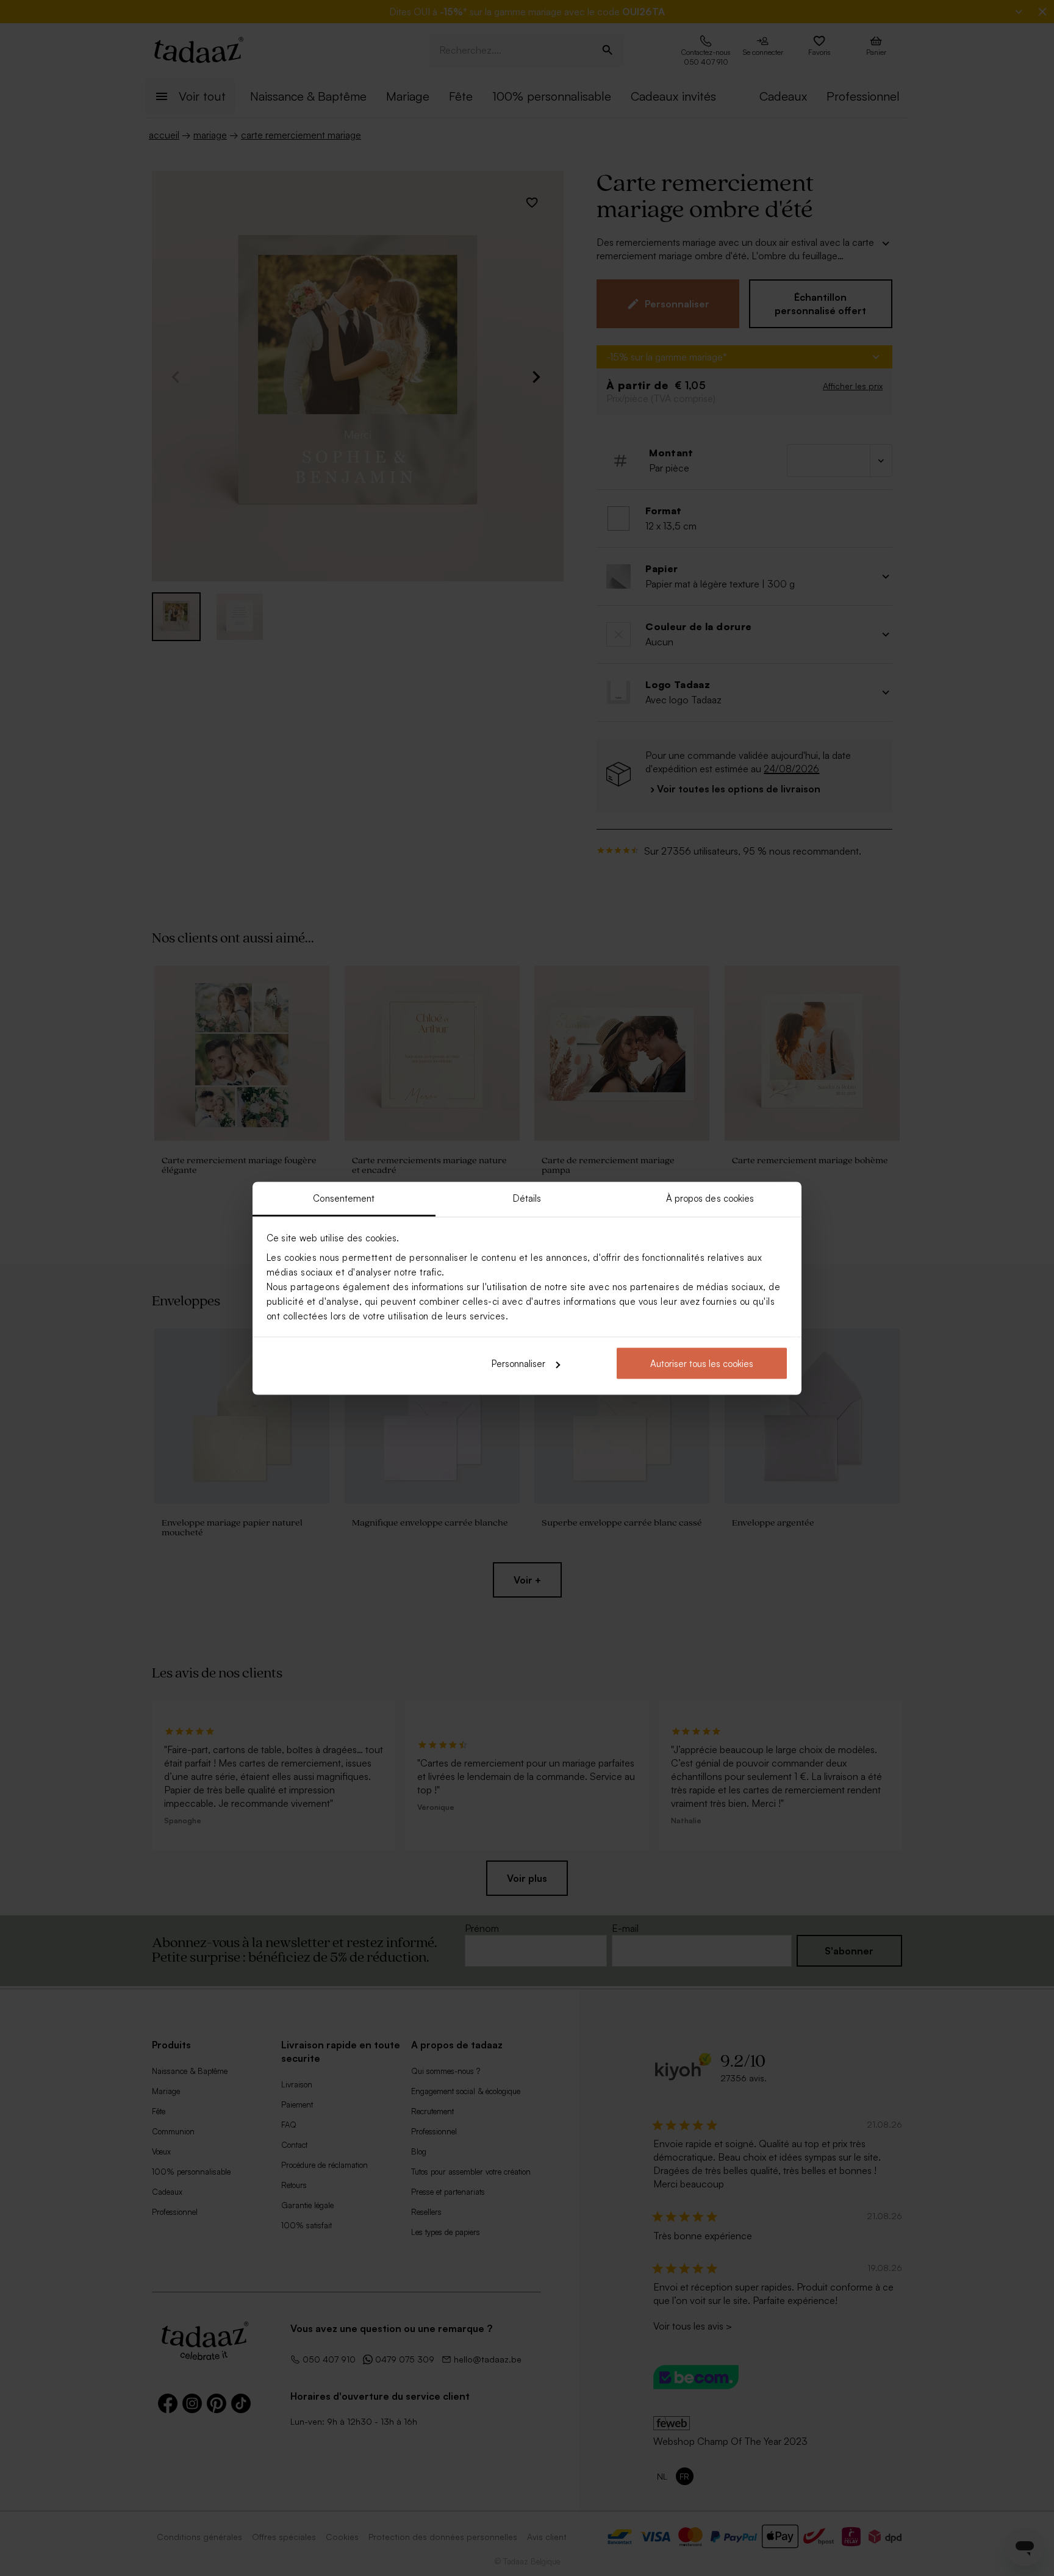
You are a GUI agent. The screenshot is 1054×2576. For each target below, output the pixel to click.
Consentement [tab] (344, 1198)
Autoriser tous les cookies (702, 1364)
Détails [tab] (527, 1198)
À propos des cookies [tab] (710, 1198)
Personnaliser (518, 1364)
